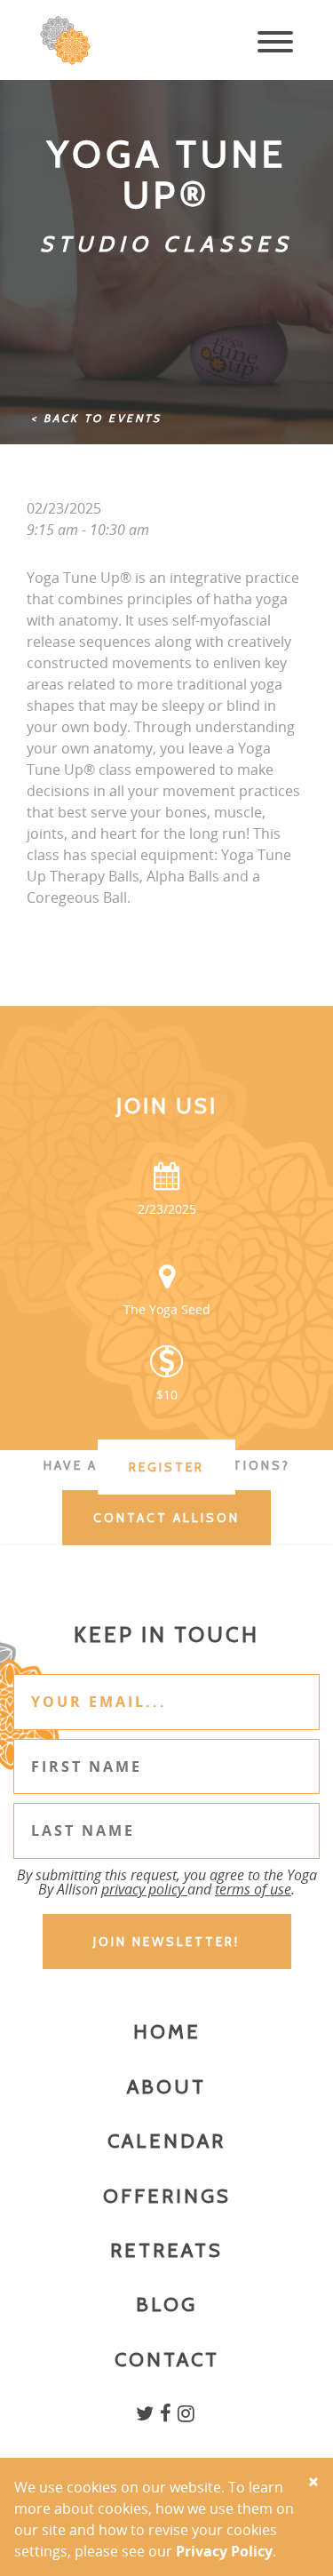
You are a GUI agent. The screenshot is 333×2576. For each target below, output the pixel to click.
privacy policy (144, 1889)
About (166, 2087)
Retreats (166, 2250)
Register (166, 1467)
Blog (166, 2305)
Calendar (166, 2141)
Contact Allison (166, 1518)
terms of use (253, 1889)
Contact (167, 2360)
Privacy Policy (224, 2551)
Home (167, 2032)
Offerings (167, 2196)
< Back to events (96, 418)
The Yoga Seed (167, 1309)
